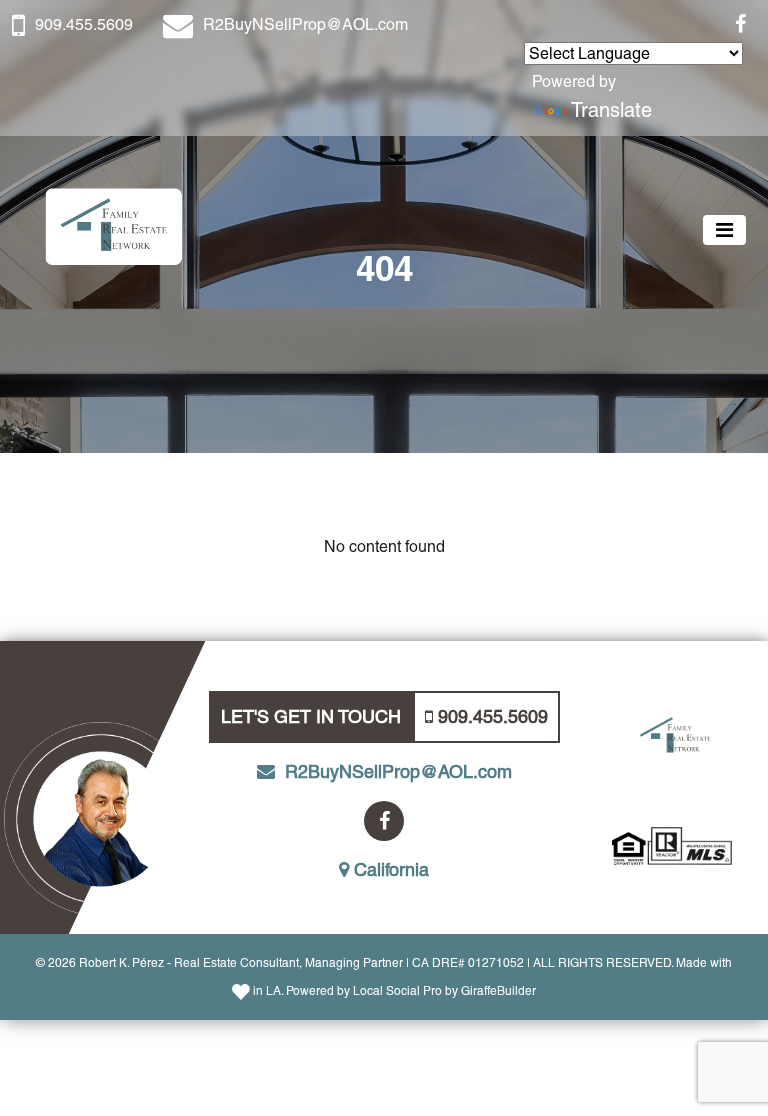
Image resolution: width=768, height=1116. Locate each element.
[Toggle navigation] (724, 230)
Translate (611, 110)
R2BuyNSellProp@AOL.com (305, 24)
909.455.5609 (84, 24)
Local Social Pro (397, 991)
